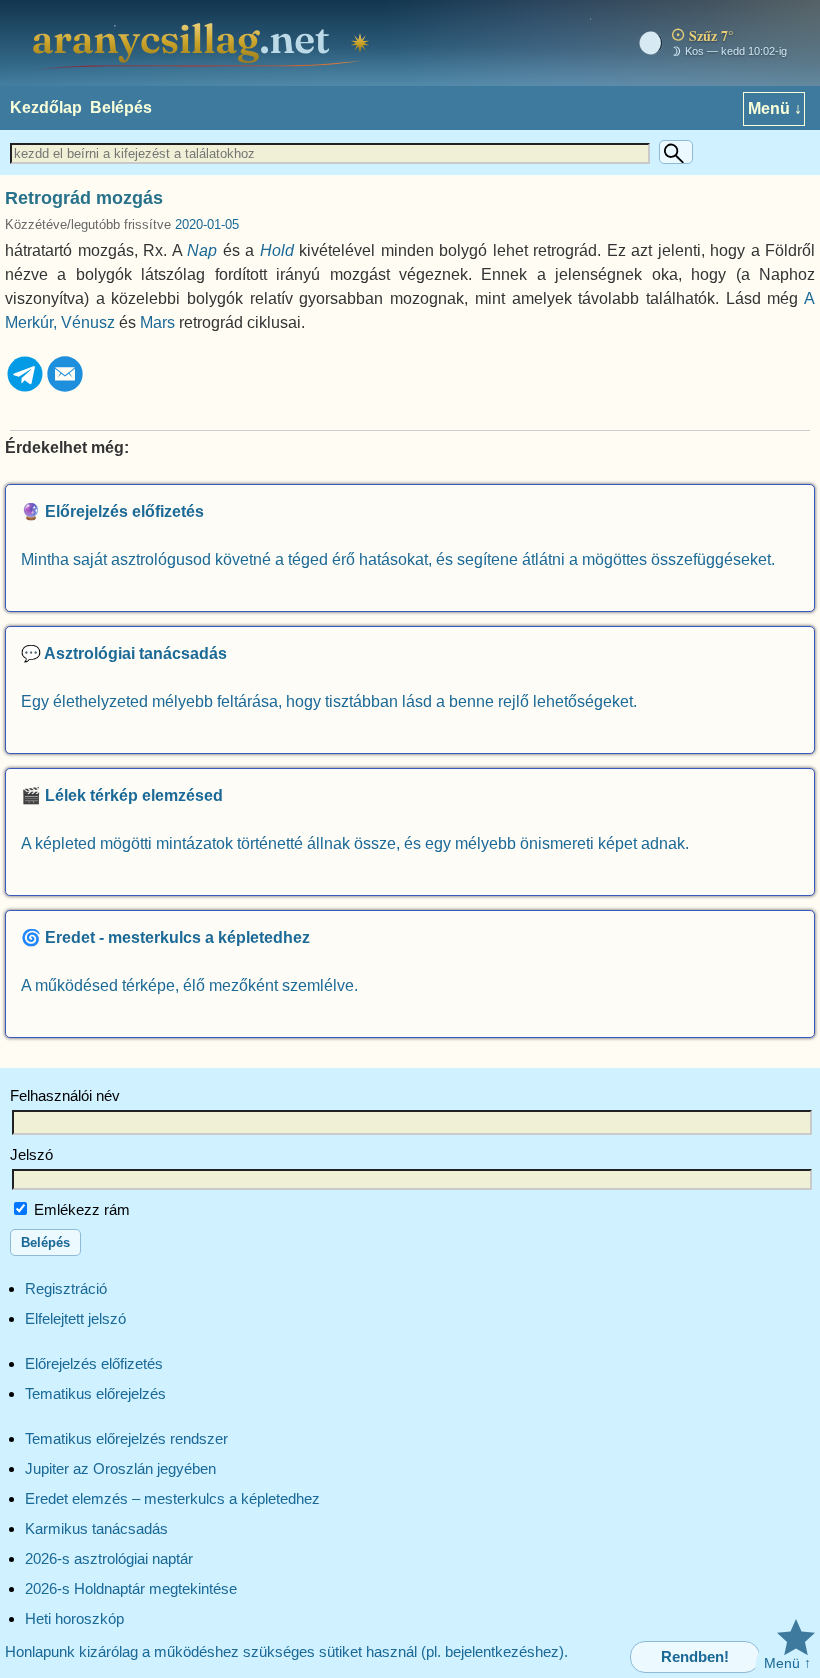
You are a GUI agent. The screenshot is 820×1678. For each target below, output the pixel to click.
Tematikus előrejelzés (95, 1393)
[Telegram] (25, 388)
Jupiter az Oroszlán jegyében (120, 1468)
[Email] (65, 388)
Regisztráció (66, 1288)
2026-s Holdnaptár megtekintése (131, 1588)
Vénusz (88, 322)
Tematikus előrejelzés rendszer (126, 1438)
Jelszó (31, 1154)
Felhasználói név (65, 1095)
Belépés (121, 107)
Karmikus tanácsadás (96, 1528)
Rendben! (695, 1656)
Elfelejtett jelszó (75, 1318)
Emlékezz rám (80, 1209)
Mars (157, 322)
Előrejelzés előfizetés (94, 1363)
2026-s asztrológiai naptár (109, 1558)
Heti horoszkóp (74, 1618)
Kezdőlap (46, 107)
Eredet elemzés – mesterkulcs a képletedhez (172, 1498)
